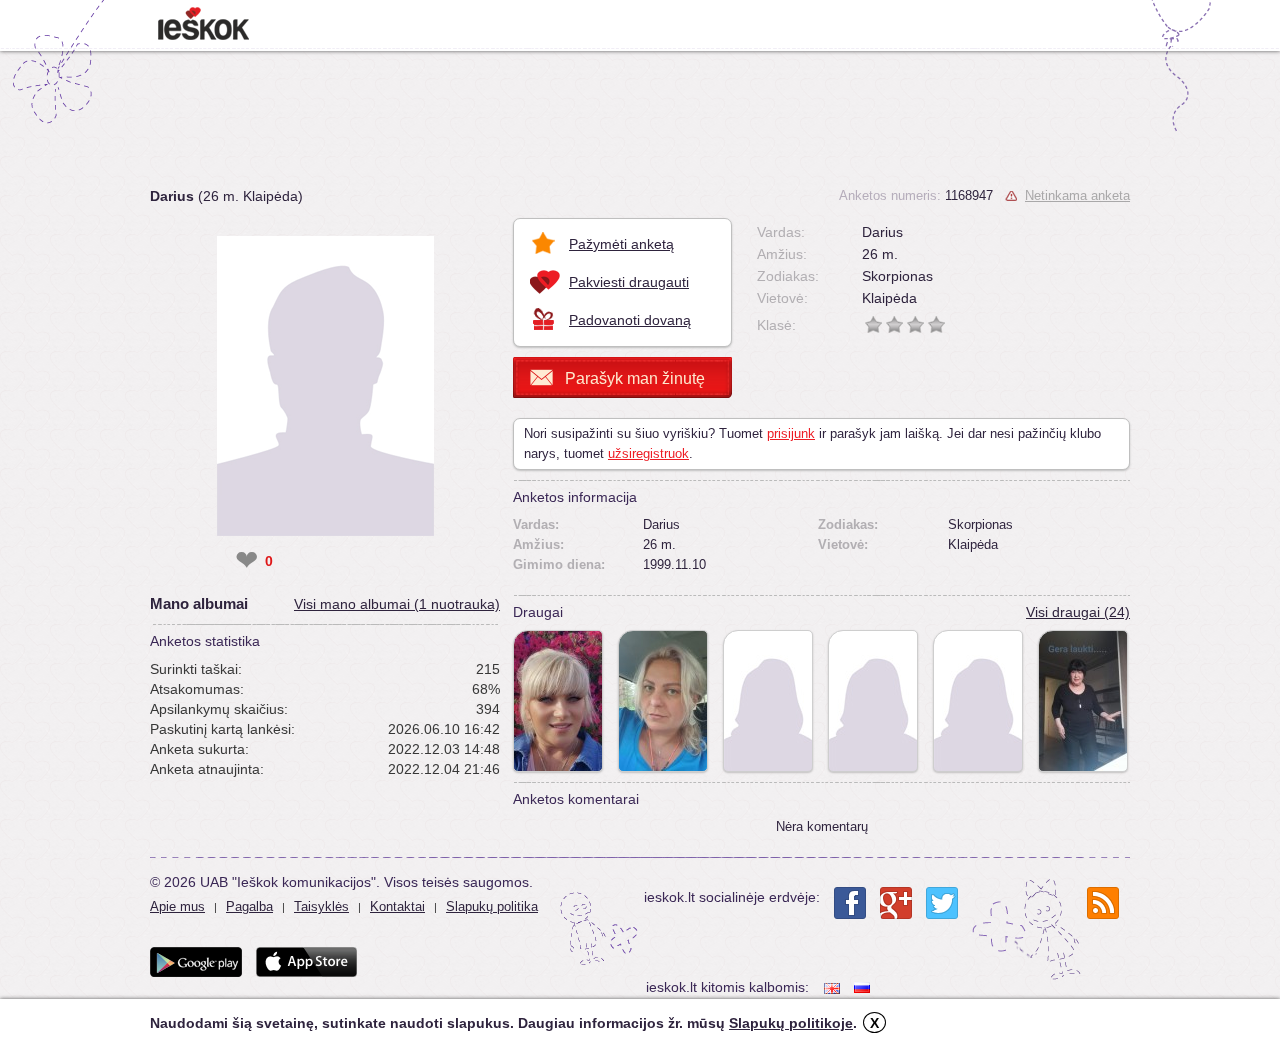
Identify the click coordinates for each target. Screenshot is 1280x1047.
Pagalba (249, 906)
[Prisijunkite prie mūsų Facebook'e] (850, 903)
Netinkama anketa (1077, 195)
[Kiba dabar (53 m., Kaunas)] (663, 701)
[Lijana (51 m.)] (558, 701)
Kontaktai (397, 906)
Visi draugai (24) (1078, 612)
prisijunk (791, 433)
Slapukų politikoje (791, 1023)
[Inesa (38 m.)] (768, 701)
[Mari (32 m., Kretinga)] (873, 701)
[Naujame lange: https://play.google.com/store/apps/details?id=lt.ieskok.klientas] (196, 962)
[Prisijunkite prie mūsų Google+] (896, 903)
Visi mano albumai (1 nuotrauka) (397, 604)
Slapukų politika (492, 906)
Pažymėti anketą (621, 244)
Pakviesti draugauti (629, 282)
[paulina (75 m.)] (1083, 701)
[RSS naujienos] (1103, 903)
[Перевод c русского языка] (864, 987)
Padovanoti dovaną (630, 320)
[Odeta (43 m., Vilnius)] (978, 701)
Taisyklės (321, 906)
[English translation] (834, 987)
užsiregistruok (648, 453)
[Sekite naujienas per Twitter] (942, 903)
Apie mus (177, 906)
